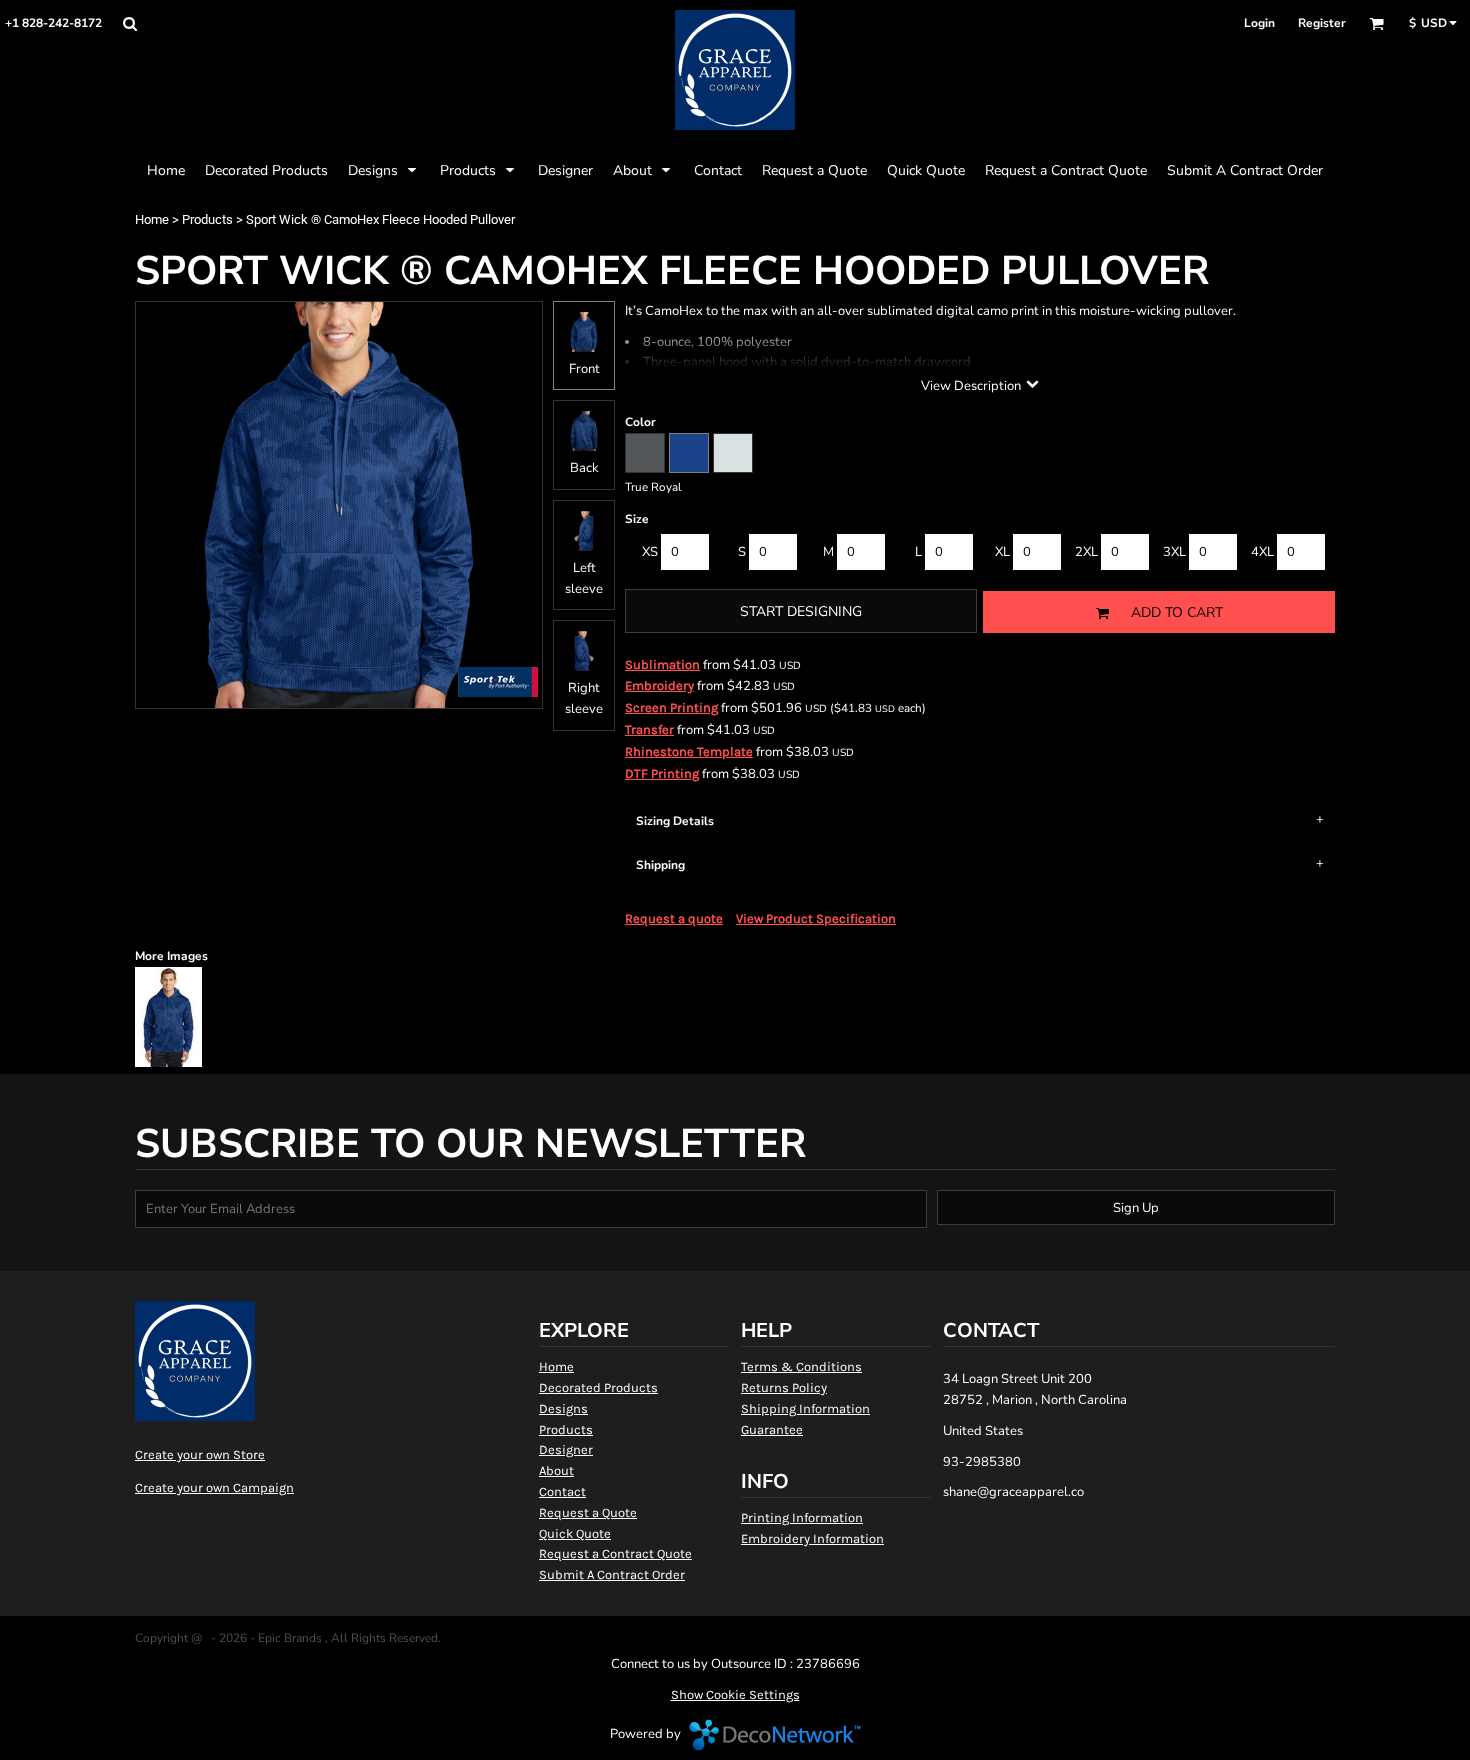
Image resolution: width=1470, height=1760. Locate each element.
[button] (129, 23)
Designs (563, 1408)
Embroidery (659, 685)
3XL (1174, 552)
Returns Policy (784, 1387)
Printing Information (802, 1517)
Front (584, 369)
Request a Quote (588, 1512)
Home (152, 219)
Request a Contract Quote (615, 1553)
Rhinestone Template (689, 751)
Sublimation (662, 664)
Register (1322, 23)
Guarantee (772, 1429)
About (556, 1470)
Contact (562, 1491)
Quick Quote (575, 1533)
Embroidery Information (812, 1538)
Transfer (649, 729)
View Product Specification (816, 918)
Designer (566, 1449)
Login (1259, 23)
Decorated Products (598, 1387)
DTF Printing (662, 773)
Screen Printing (671, 707)
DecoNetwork (775, 1735)
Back (584, 468)
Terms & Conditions (801, 1366)
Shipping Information (805, 1408)
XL (1002, 552)
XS (650, 552)
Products (207, 219)
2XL (1086, 552)
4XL (1262, 552)
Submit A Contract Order (612, 1574)
